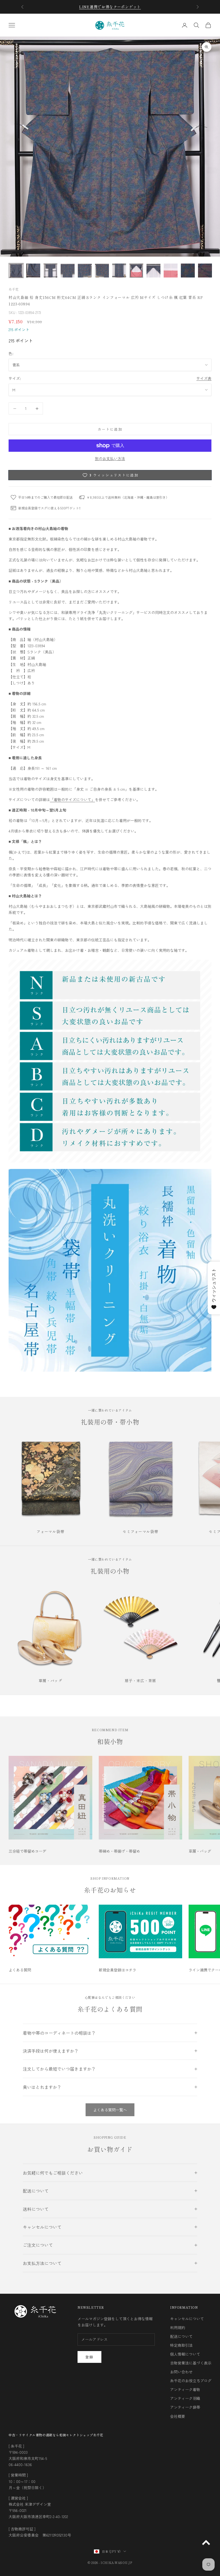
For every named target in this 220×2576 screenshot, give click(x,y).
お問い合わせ (181, 2372)
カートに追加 (110, 429)
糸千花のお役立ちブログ (191, 2381)
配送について (181, 2336)
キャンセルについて (187, 2319)
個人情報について (185, 2354)
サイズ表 (204, 378)
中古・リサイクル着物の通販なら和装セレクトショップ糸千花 (56, 2435)
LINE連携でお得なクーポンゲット (110, 7)
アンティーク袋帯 (185, 2407)
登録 (89, 2357)
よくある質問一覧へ (110, 2110)
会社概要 (178, 2416)
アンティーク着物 (185, 2389)
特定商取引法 (181, 2345)
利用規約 (178, 2327)
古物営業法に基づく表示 (191, 2363)
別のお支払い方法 (110, 458)
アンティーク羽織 (185, 2398)
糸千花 (14, 289)
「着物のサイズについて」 (72, 800)
